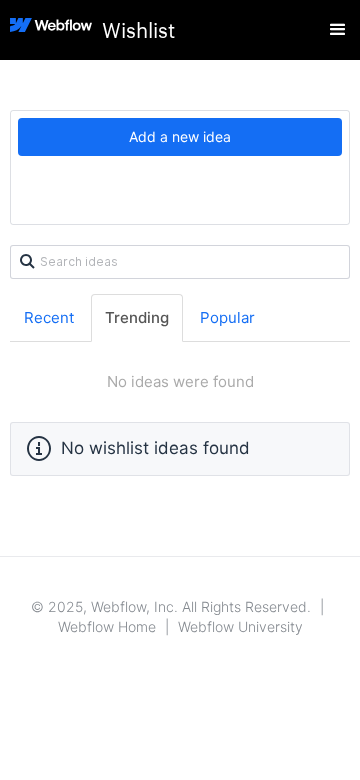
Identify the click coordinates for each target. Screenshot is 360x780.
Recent (49, 317)
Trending (137, 317)
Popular (227, 317)
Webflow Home (107, 626)
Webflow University (240, 626)
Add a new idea (180, 136)
